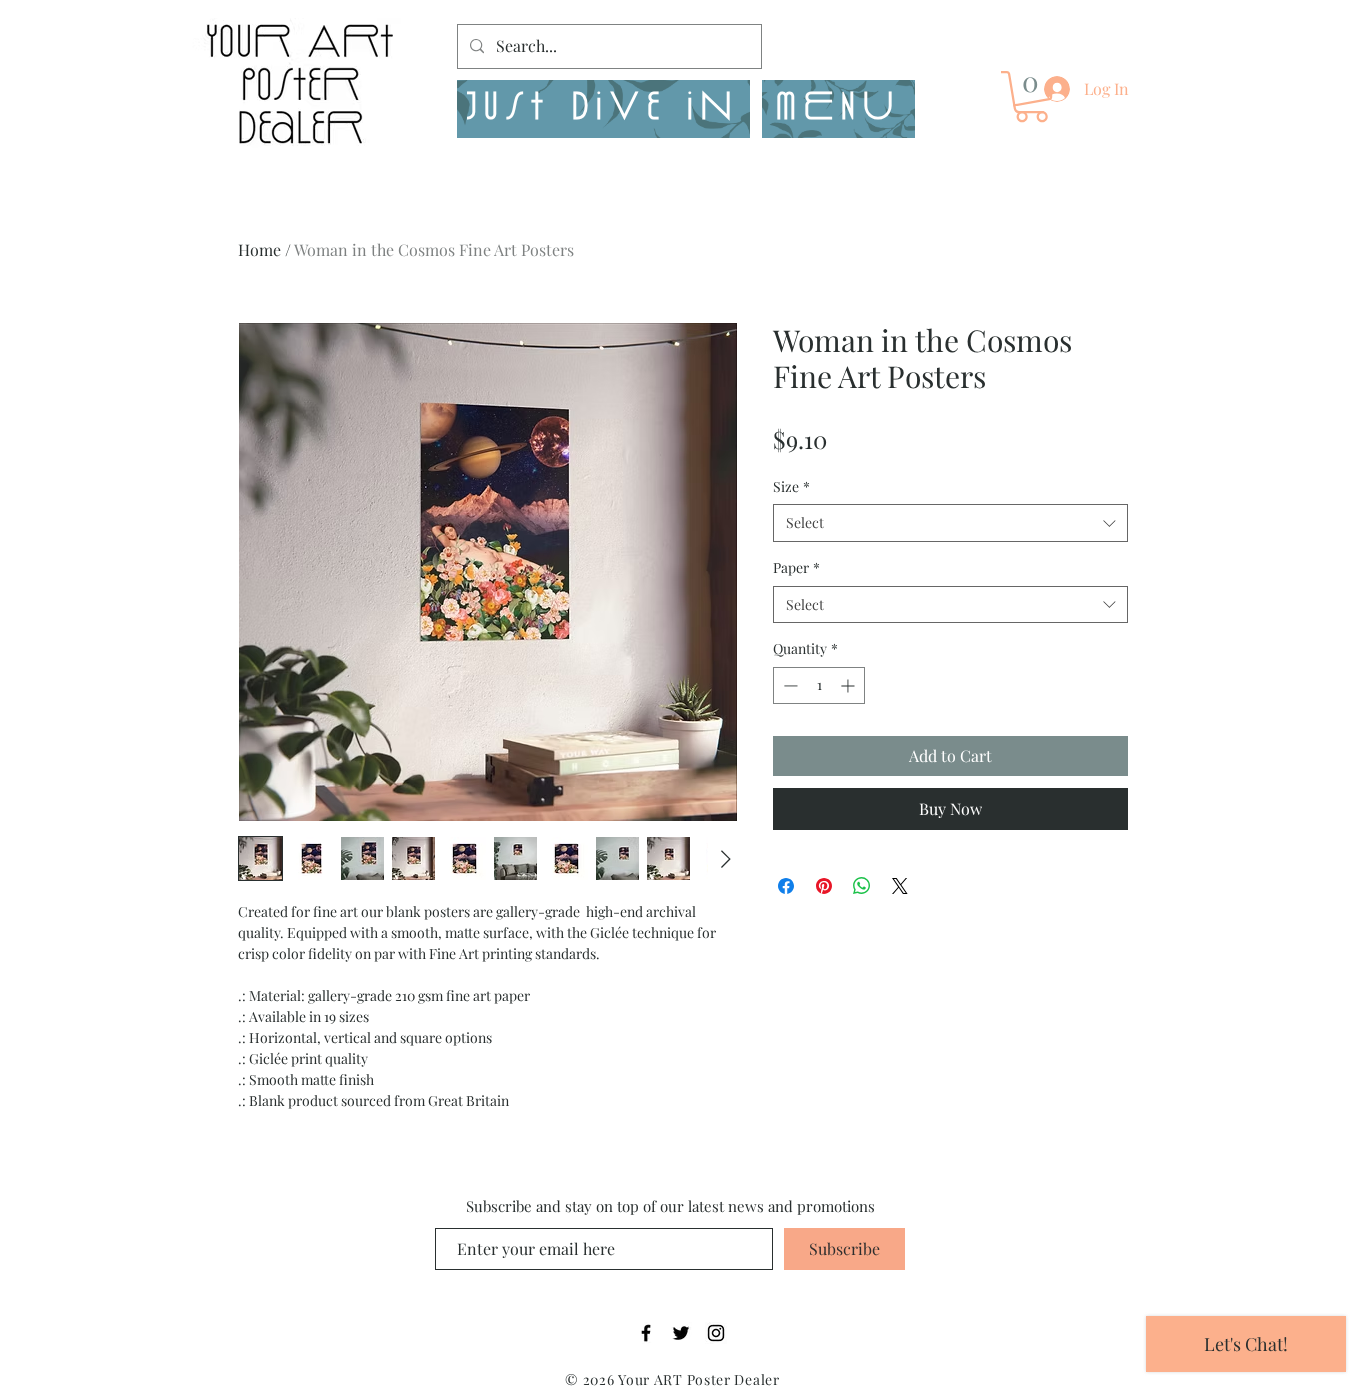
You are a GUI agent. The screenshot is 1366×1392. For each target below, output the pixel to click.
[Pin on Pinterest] (824, 886)
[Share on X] (900, 886)
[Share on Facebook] (786, 886)
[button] (838, 109)
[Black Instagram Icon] (716, 1333)
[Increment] (849, 685)
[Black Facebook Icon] (646, 1333)
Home (259, 249)
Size (791, 486)
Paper (796, 567)
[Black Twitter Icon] (681, 1333)
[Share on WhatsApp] (862, 886)
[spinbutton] (819, 685)
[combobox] (950, 523)
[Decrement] (788, 685)
